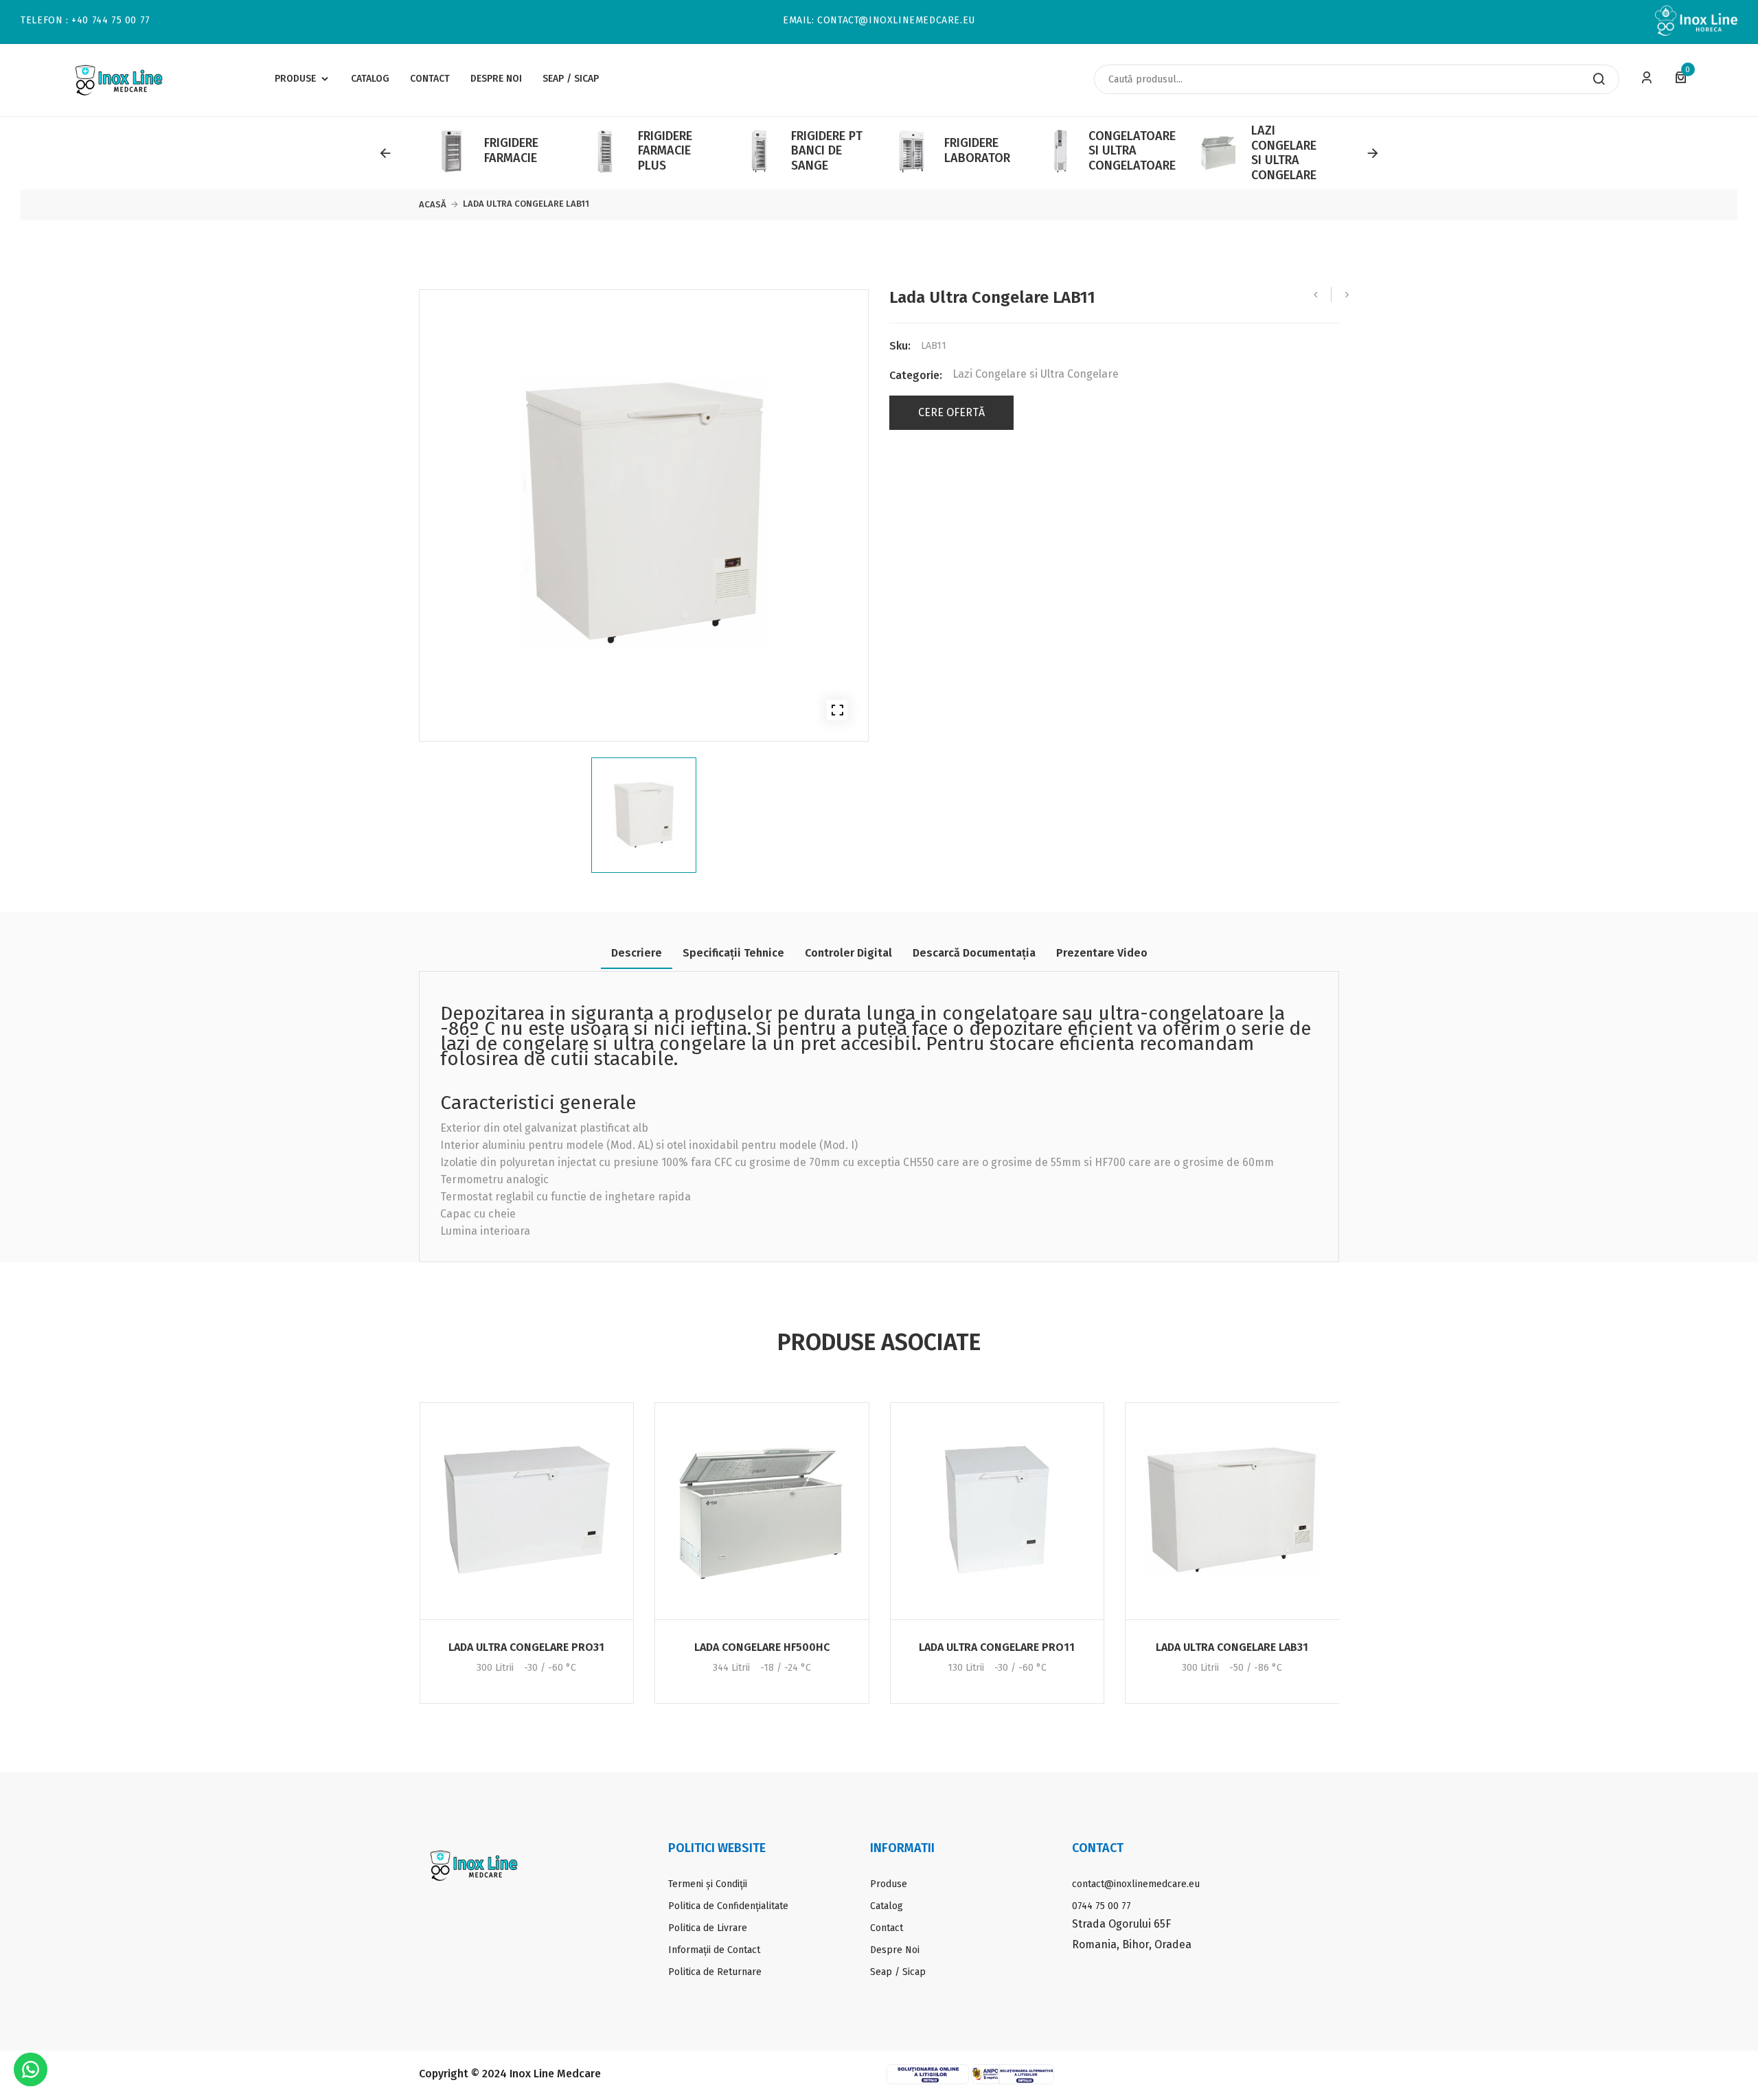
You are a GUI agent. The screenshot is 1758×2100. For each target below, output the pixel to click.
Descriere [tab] (637, 953)
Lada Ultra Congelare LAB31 (1232, 1647)
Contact (887, 1928)
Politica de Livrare (708, 1928)
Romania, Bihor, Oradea (1132, 1944)
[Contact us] (31, 2069)
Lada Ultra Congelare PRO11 (997, 1647)
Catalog (887, 1906)
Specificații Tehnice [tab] (733, 953)
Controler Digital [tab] (848, 953)
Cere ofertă (951, 413)
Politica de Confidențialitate (728, 1906)
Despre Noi (895, 1950)
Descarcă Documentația (974, 953)
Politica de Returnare (715, 1972)
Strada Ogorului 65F (1121, 1924)
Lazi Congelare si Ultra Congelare (1036, 374)
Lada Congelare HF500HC (762, 1647)
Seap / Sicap (898, 1972)
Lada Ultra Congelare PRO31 (526, 1647)
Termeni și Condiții (708, 1884)
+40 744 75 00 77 (111, 21)
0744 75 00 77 (1101, 1906)
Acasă (433, 204)
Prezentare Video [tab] (1102, 953)
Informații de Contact (714, 1950)
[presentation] (385, 153)
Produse (889, 1884)
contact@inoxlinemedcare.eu (896, 21)
